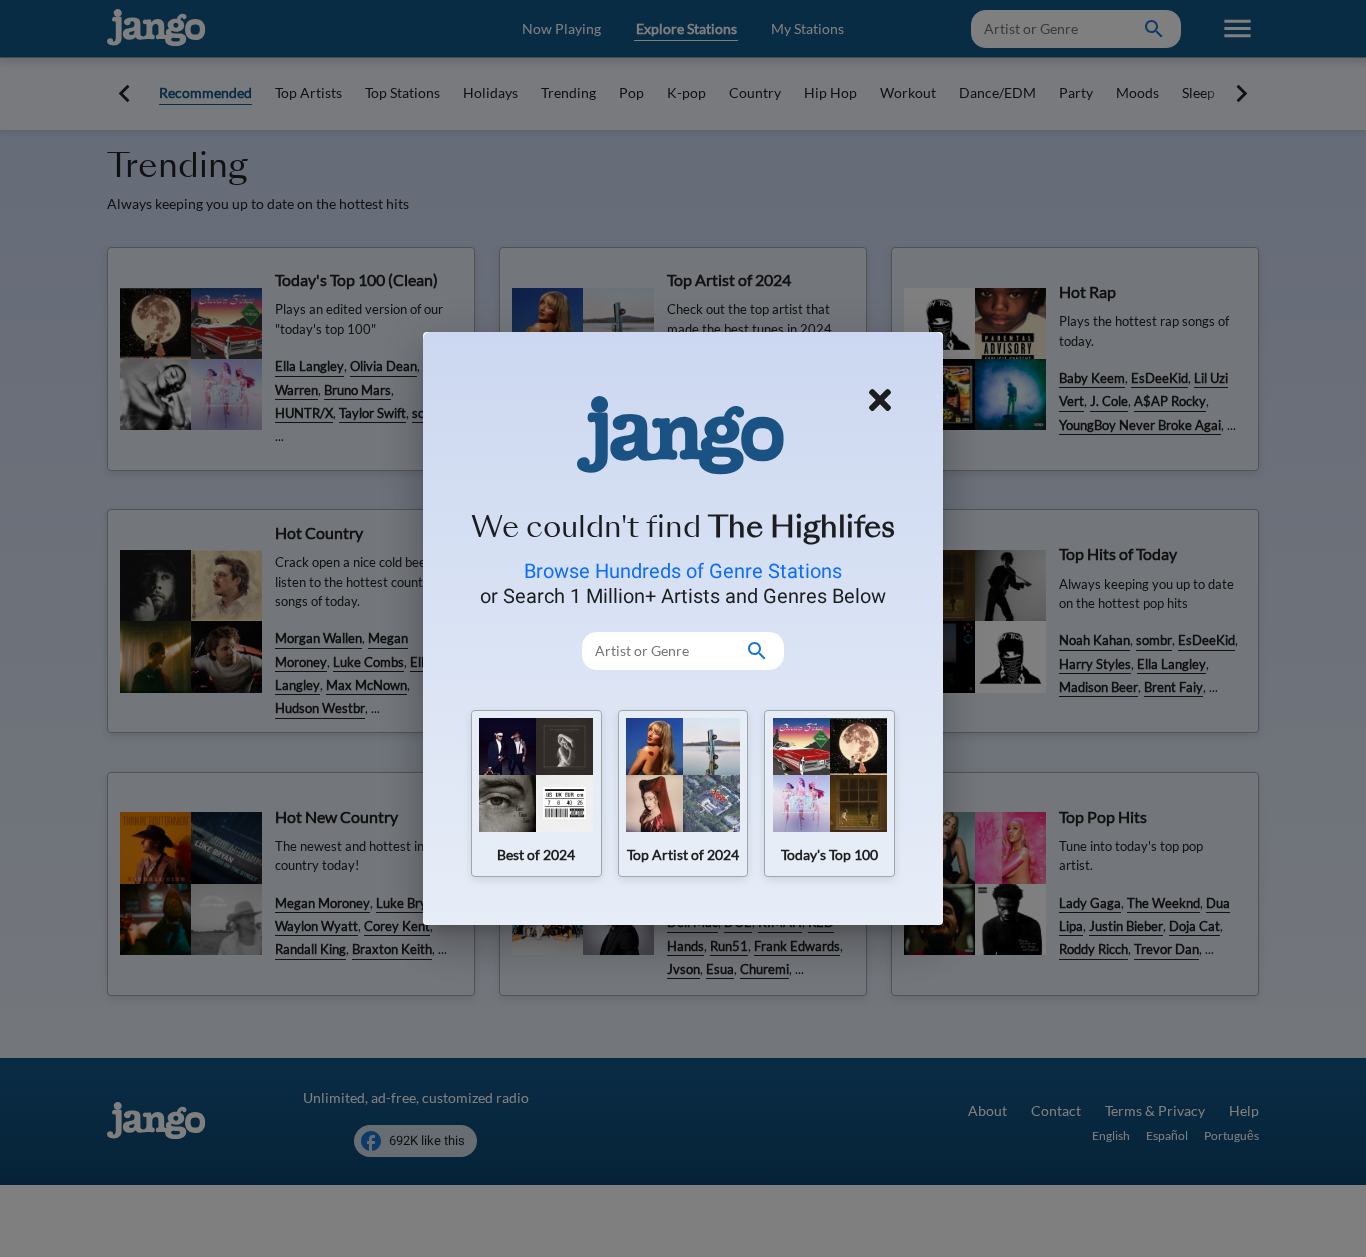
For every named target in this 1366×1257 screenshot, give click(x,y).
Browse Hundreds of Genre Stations (683, 571)
